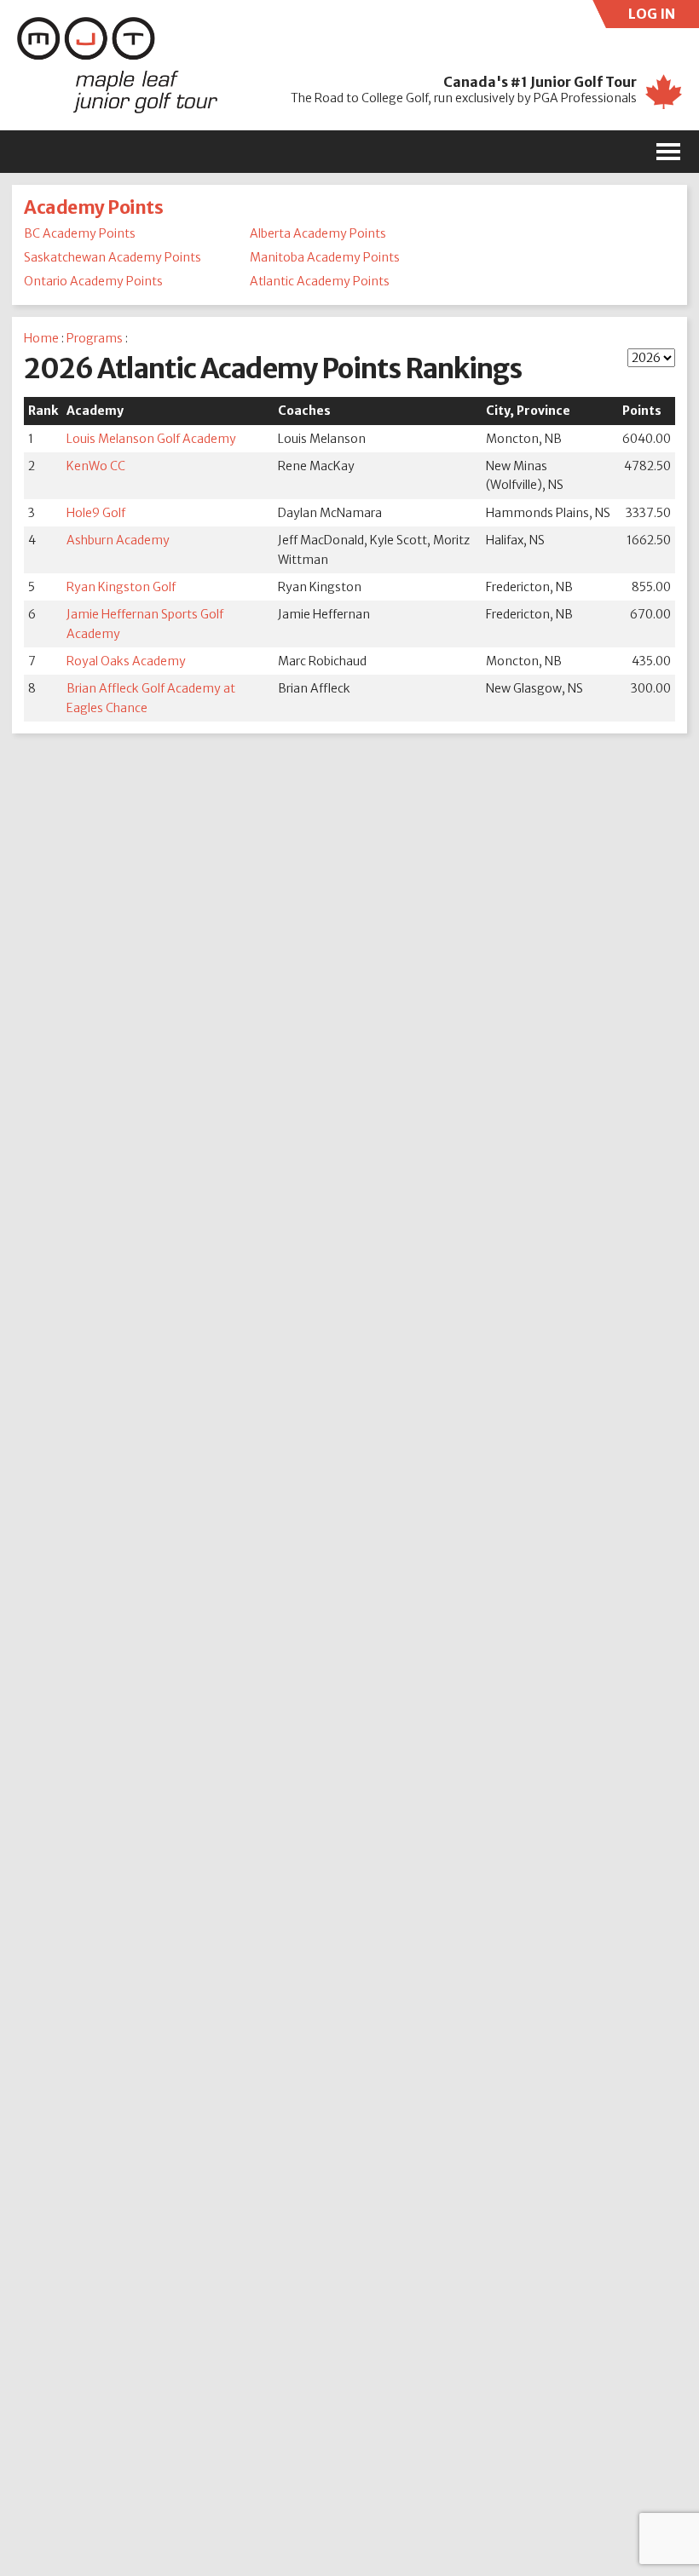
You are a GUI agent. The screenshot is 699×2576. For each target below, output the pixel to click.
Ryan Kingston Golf (121, 587)
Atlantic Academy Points (320, 281)
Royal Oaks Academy (126, 661)
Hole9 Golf (96, 513)
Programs (95, 338)
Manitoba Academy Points (325, 257)
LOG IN (664, 17)
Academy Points (93, 207)
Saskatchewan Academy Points (113, 257)
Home (41, 338)
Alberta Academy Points (318, 233)
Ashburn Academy (118, 540)
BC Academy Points (80, 233)
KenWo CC (96, 466)
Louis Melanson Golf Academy (151, 439)
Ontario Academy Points (93, 281)
